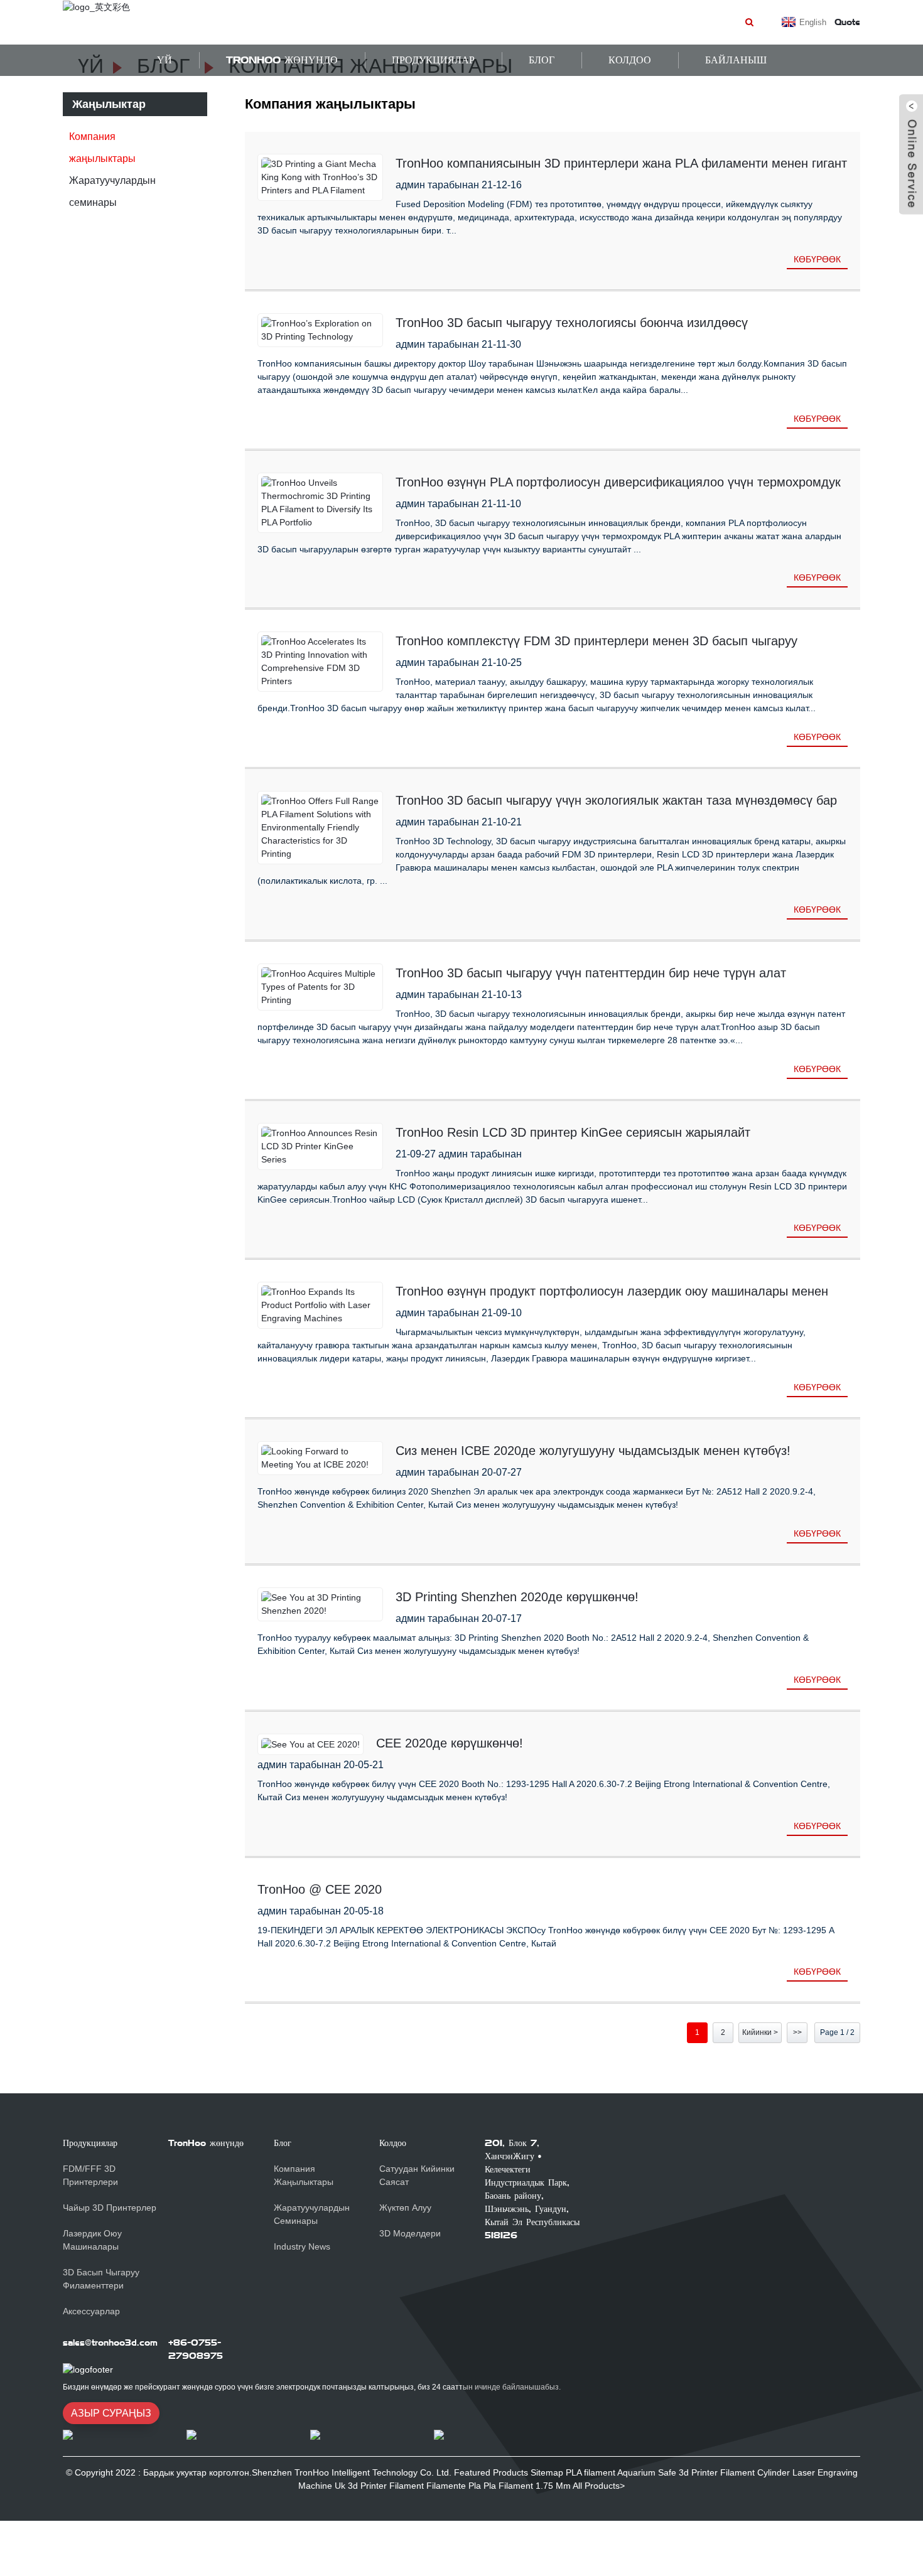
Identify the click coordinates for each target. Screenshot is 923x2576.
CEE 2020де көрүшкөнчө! (450, 1743)
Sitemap (547, 2472)
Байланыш (736, 60)
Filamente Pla (454, 2486)
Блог (542, 60)
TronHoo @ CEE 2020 (320, 1889)
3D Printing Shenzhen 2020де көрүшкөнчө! (517, 1597)
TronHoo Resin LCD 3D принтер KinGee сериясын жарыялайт (573, 1132)
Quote (847, 22)
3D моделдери (410, 2233)
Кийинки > (760, 2032)
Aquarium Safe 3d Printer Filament (686, 2472)
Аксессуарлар (91, 2311)
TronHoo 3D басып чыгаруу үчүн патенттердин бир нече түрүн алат (591, 973)
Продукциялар (433, 60)
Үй (165, 60)
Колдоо (393, 2143)
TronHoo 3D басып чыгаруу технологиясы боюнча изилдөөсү (572, 323)
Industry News (302, 2246)
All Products (596, 2486)
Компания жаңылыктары (102, 148)
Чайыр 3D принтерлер (110, 2208)
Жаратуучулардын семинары (112, 191)
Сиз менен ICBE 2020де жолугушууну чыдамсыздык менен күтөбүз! (593, 1451)
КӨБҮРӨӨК (817, 259)
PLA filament (591, 2472)
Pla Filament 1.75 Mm (527, 2486)
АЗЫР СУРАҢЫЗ (111, 2413)
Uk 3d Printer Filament (379, 2486)
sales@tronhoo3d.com (110, 2343)
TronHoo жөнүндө (282, 60)
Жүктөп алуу (405, 2208)
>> (797, 2032)
